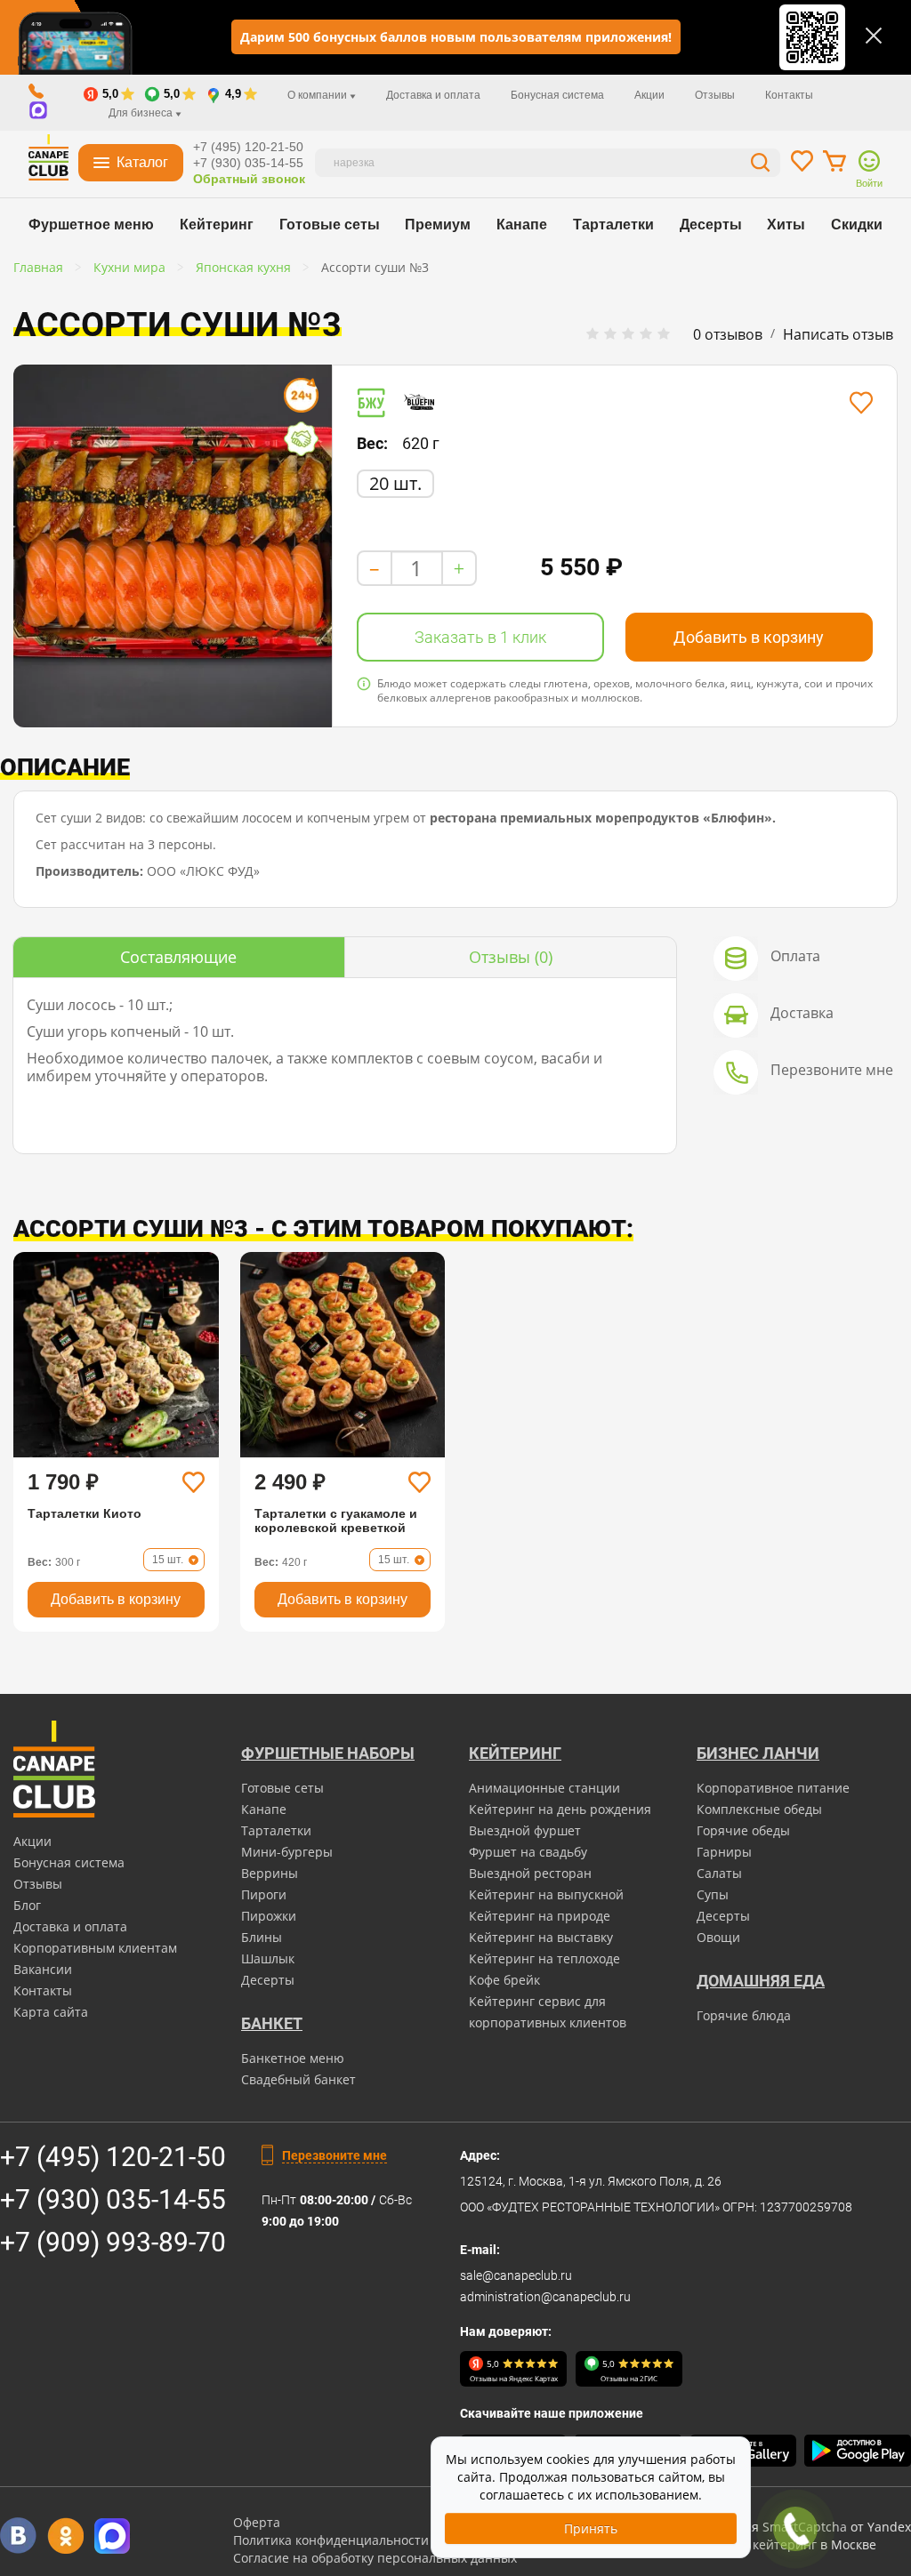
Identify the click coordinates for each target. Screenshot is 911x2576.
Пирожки (269, 1916)
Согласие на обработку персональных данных (375, 2558)
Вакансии (43, 1969)
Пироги (264, 1894)
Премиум (438, 225)
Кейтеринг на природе (540, 1916)
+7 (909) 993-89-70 (113, 2242)
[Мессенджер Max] (113, 2536)
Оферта (257, 2522)
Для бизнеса (142, 113)
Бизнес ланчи (758, 1753)
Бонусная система (557, 95)
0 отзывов (728, 334)
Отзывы (715, 95)
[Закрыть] (874, 36)
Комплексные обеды (759, 1809)
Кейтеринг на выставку (541, 1937)
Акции (649, 95)
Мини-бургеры (287, 1852)
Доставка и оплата (433, 95)
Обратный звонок (249, 179)
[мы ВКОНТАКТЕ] (18, 2536)
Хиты (786, 225)
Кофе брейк (504, 1980)
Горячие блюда (744, 2015)
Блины (262, 1937)
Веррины (270, 1873)
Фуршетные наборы (328, 1753)
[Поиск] (761, 165)
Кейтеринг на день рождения (560, 1809)
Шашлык (268, 1958)
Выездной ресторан (530, 1873)
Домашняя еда (761, 1981)
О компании (318, 95)
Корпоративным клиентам (95, 1948)
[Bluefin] (426, 402)
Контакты (789, 95)
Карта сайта (51, 2012)
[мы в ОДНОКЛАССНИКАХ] (65, 2536)
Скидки (857, 225)
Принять (591, 2528)
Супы (713, 1894)
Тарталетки (613, 225)
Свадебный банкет (298, 2079)
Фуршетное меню (91, 225)
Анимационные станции (544, 1788)
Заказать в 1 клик (480, 637)
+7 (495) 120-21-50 (248, 147)
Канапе (522, 225)
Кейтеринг (217, 225)
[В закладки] (861, 403)
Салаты (719, 1873)
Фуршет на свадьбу (528, 1852)
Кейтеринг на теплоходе (544, 1958)
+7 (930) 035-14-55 (248, 163)
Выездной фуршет (525, 1830)
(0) (511, 957)
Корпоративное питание (773, 1788)
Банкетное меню (293, 2058)
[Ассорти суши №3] (173, 546)
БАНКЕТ (272, 2023)
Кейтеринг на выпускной (546, 1894)
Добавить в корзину (749, 637)
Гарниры (724, 1852)
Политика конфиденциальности (331, 2540)
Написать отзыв (838, 334)
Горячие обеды (743, 1830)
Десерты (711, 225)
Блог (27, 1905)
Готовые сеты (330, 225)
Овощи (718, 1937)
